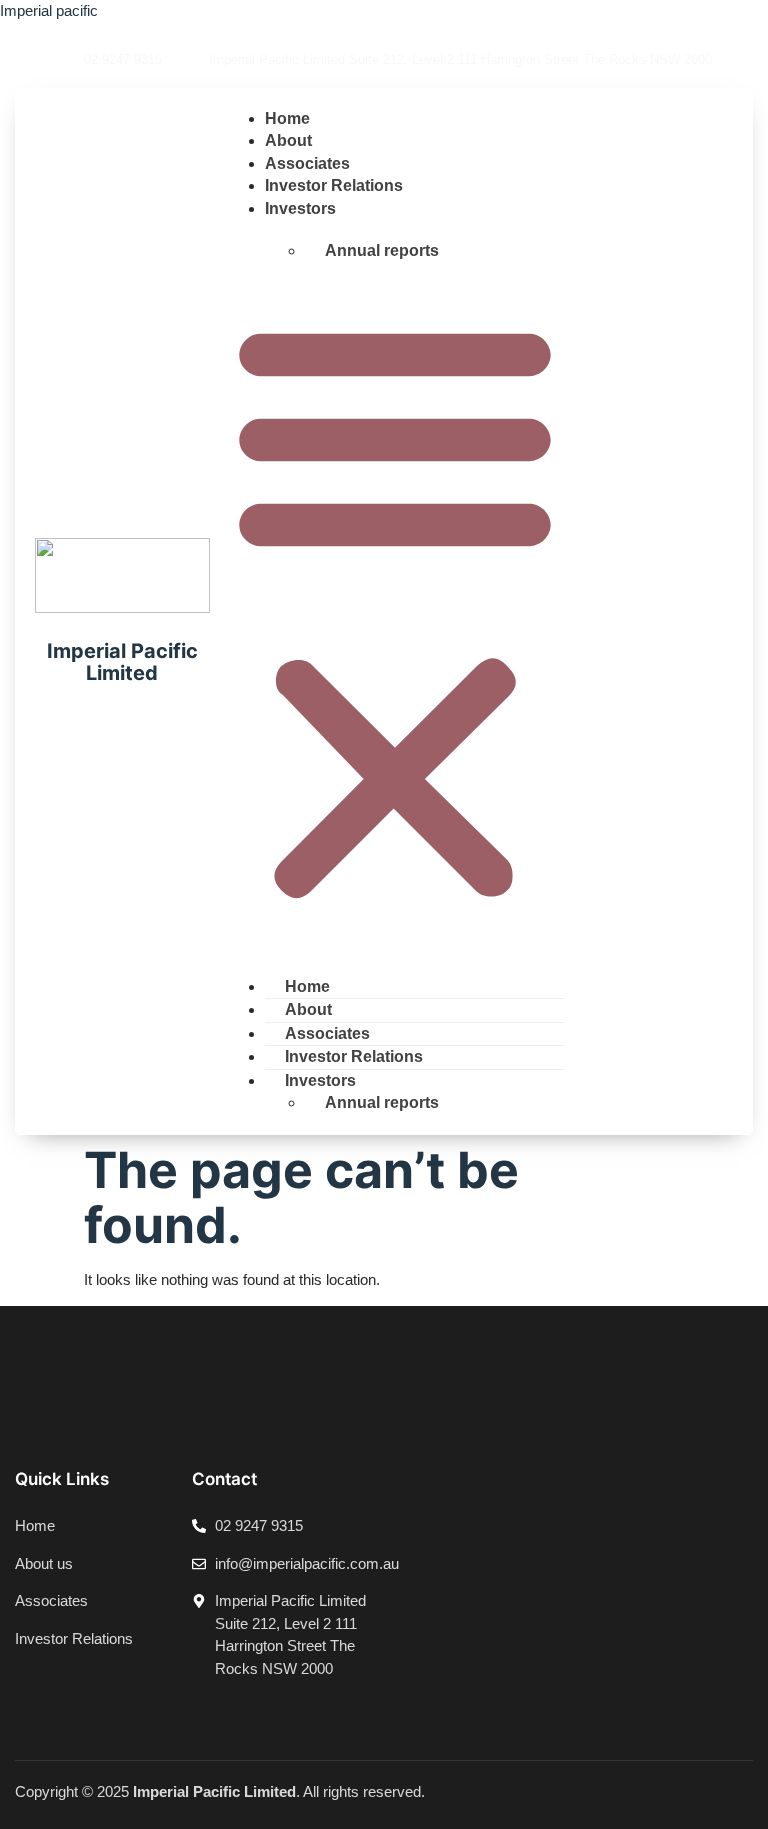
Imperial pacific (49, 10)
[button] (395, 609)
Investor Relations (334, 185)
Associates (307, 163)
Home (287, 118)
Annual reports (382, 250)
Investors (300, 208)
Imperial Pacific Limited (122, 662)
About (288, 140)
